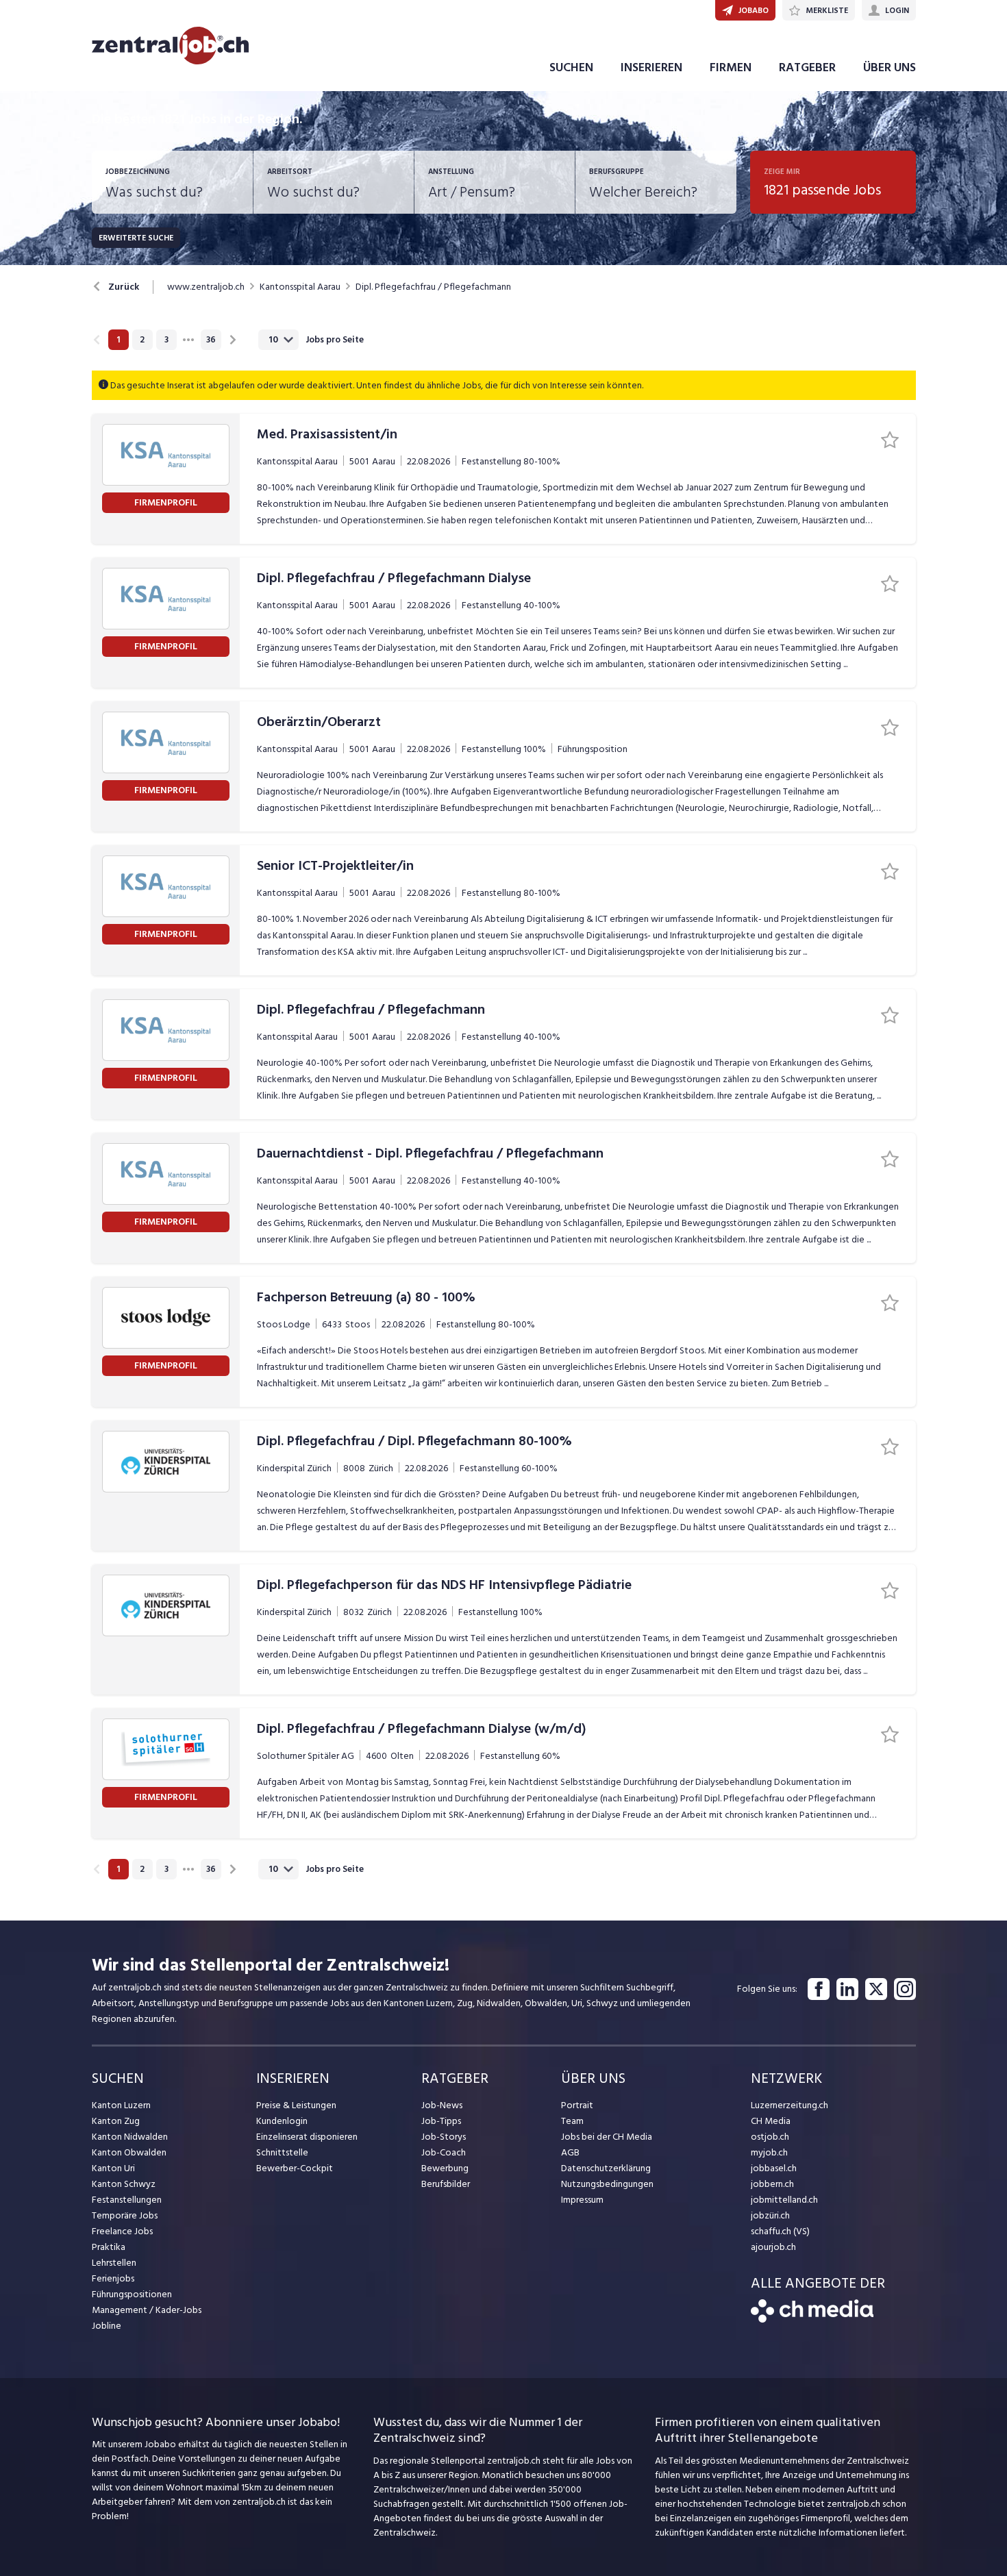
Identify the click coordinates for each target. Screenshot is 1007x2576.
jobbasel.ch (774, 2168)
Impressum (582, 2200)
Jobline (107, 2326)
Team (572, 2121)
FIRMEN (731, 67)
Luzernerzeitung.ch (790, 2105)
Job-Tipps (441, 2121)
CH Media (771, 2121)
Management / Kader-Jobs (147, 2310)
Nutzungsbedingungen (607, 2184)
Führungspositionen (132, 2294)
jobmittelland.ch (784, 2200)
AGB (570, 2152)
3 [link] (166, 340)
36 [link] (211, 340)
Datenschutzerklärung (606, 2168)
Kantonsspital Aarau (300, 287)
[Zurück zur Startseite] (812, 2319)
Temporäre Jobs (125, 2215)
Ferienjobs (113, 2278)
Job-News (442, 2105)
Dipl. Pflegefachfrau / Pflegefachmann (433, 287)
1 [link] (118, 340)
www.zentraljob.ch (206, 287)
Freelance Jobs (122, 2231)
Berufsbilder (446, 2184)
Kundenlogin (282, 2121)
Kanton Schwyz (124, 2184)
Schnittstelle (282, 2152)
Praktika (109, 2247)
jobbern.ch (772, 2184)
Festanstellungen (127, 2200)
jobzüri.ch (770, 2215)
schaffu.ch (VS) (780, 2231)
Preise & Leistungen (296, 2105)
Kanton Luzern (121, 2105)
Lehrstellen (114, 2263)
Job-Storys (444, 2137)
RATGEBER (807, 67)
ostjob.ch (770, 2137)
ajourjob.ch (773, 2247)
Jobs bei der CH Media (607, 2137)
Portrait (577, 2105)
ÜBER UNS (890, 67)
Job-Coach (444, 2152)
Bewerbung (445, 2168)
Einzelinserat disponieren (307, 2137)
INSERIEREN (651, 67)
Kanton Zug (116, 2121)
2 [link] (142, 340)
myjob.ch (769, 2152)
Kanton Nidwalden (130, 2137)
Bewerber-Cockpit (295, 2168)
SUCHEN (571, 67)
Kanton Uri (113, 2168)
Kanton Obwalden (129, 2152)
